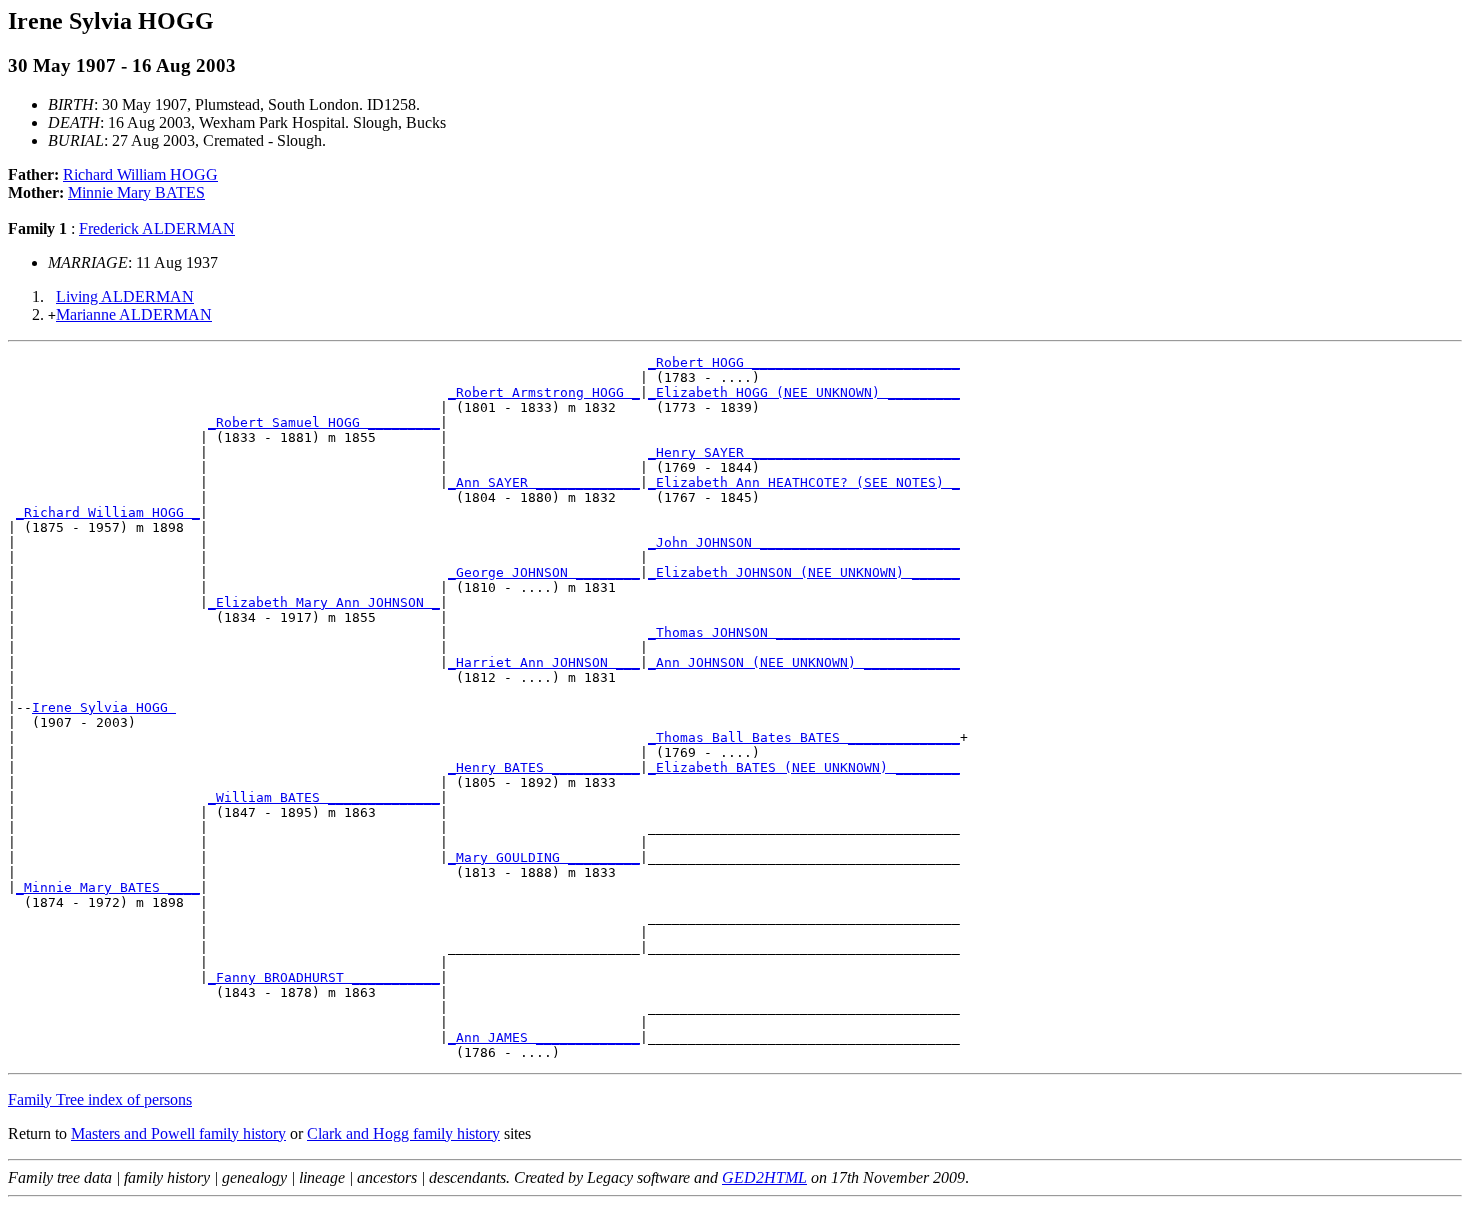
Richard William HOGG (140, 174)
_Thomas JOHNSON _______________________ (804, 632)
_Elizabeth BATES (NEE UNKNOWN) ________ (804, 767)
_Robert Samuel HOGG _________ (324, 422)
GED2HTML (764, 1177)
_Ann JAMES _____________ (544, 1037)
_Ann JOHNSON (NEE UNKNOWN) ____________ (804, 662)
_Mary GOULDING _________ (544, 857)
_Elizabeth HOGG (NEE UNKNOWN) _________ (804, 392)
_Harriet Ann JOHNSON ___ (544, 662)
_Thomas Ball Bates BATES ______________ (804, 737)
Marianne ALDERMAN (134, 314)
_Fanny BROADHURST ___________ (324, 977)
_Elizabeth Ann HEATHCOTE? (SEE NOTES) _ (804, 482)
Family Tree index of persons (100, 1099)
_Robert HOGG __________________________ (804, 362)
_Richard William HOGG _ (108, 512)
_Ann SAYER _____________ (544, 482)
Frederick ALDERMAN (157, 228)
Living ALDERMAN (125, 296)
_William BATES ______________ (324, 797)
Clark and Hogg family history (403, 1133)
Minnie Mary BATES (136, 192)
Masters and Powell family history (178, 1133)
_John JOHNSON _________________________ (804, 542)
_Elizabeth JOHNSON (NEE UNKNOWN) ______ (804, 572)
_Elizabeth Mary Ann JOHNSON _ (324, 602)
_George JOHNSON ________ (544, 572)
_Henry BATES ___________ (544, 767)
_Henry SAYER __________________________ (804, 452)
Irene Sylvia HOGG (104, 707)
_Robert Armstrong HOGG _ (544, 392)
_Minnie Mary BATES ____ (108, 887)
